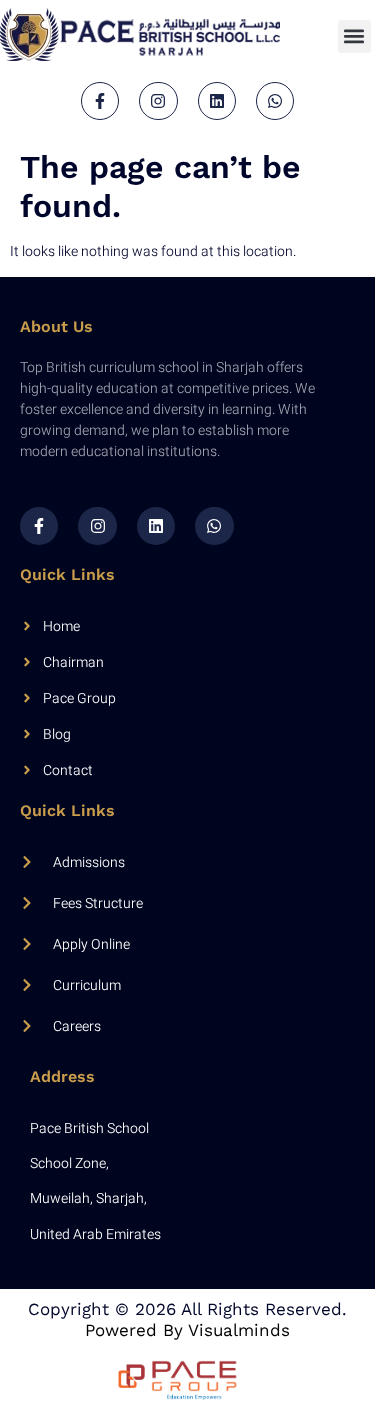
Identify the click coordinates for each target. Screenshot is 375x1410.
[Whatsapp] (275, 101)
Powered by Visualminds (187, 1330)
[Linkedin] (217, 101)
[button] (354, 36)
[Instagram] (158, 101)
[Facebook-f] (100, 101)
